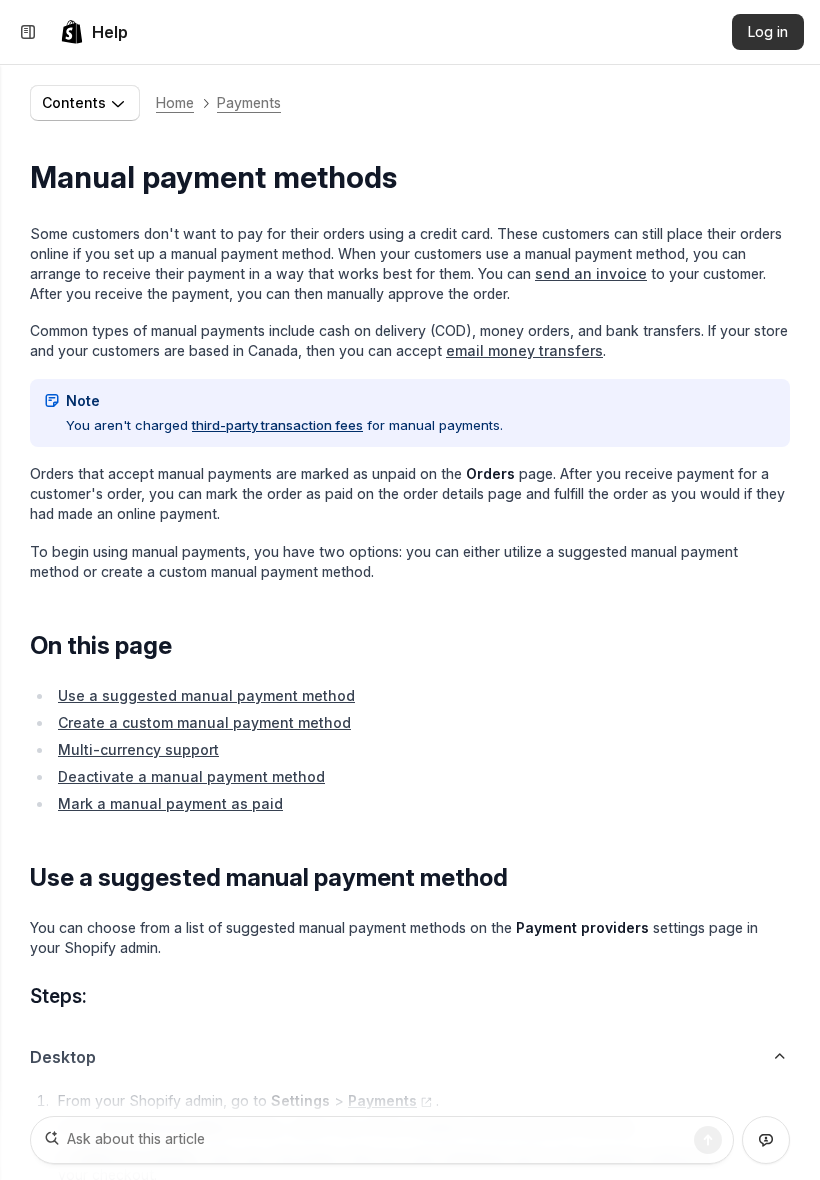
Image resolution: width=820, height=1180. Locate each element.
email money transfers (524, 350)
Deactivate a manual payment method (191, 776)
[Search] (708, 1140)
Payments (249, 102)
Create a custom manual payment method (204, 722)
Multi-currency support (138, 749)
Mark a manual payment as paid (170, 803)
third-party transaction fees (277, 425)
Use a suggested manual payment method (206, 695)
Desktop (63, 1057)
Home (175, 102)
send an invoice (591, 273)
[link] (94, 32)
